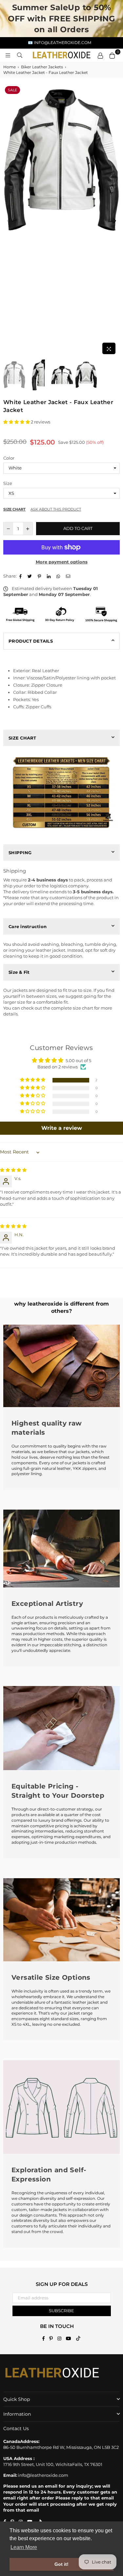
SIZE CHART (22, 738)
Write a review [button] (62, 1128)
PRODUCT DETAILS (31, 641)
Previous (8, 221)
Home (10, 67)
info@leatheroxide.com (43, 2475)
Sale (12, 90)
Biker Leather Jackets (42, 67)
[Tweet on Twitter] (31, 576)
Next (115, 221)
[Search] (20, 55)
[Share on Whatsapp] (59, 576)
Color (9, 458)
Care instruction (28, 926)
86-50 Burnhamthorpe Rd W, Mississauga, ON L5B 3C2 (61, 2447)
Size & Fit (19, 972)
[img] (13, 1170)
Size (8, 483)
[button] (17, 422)
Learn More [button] (24, 2547)
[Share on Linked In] (50, 576)
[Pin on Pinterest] (40, 576)
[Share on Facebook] (21, 576)
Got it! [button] (61, 2564)
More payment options (62, 562)
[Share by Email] (69, 576)
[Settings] (100, 55)
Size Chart (14, 509)
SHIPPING (20, 853)
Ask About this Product (56, 509)
